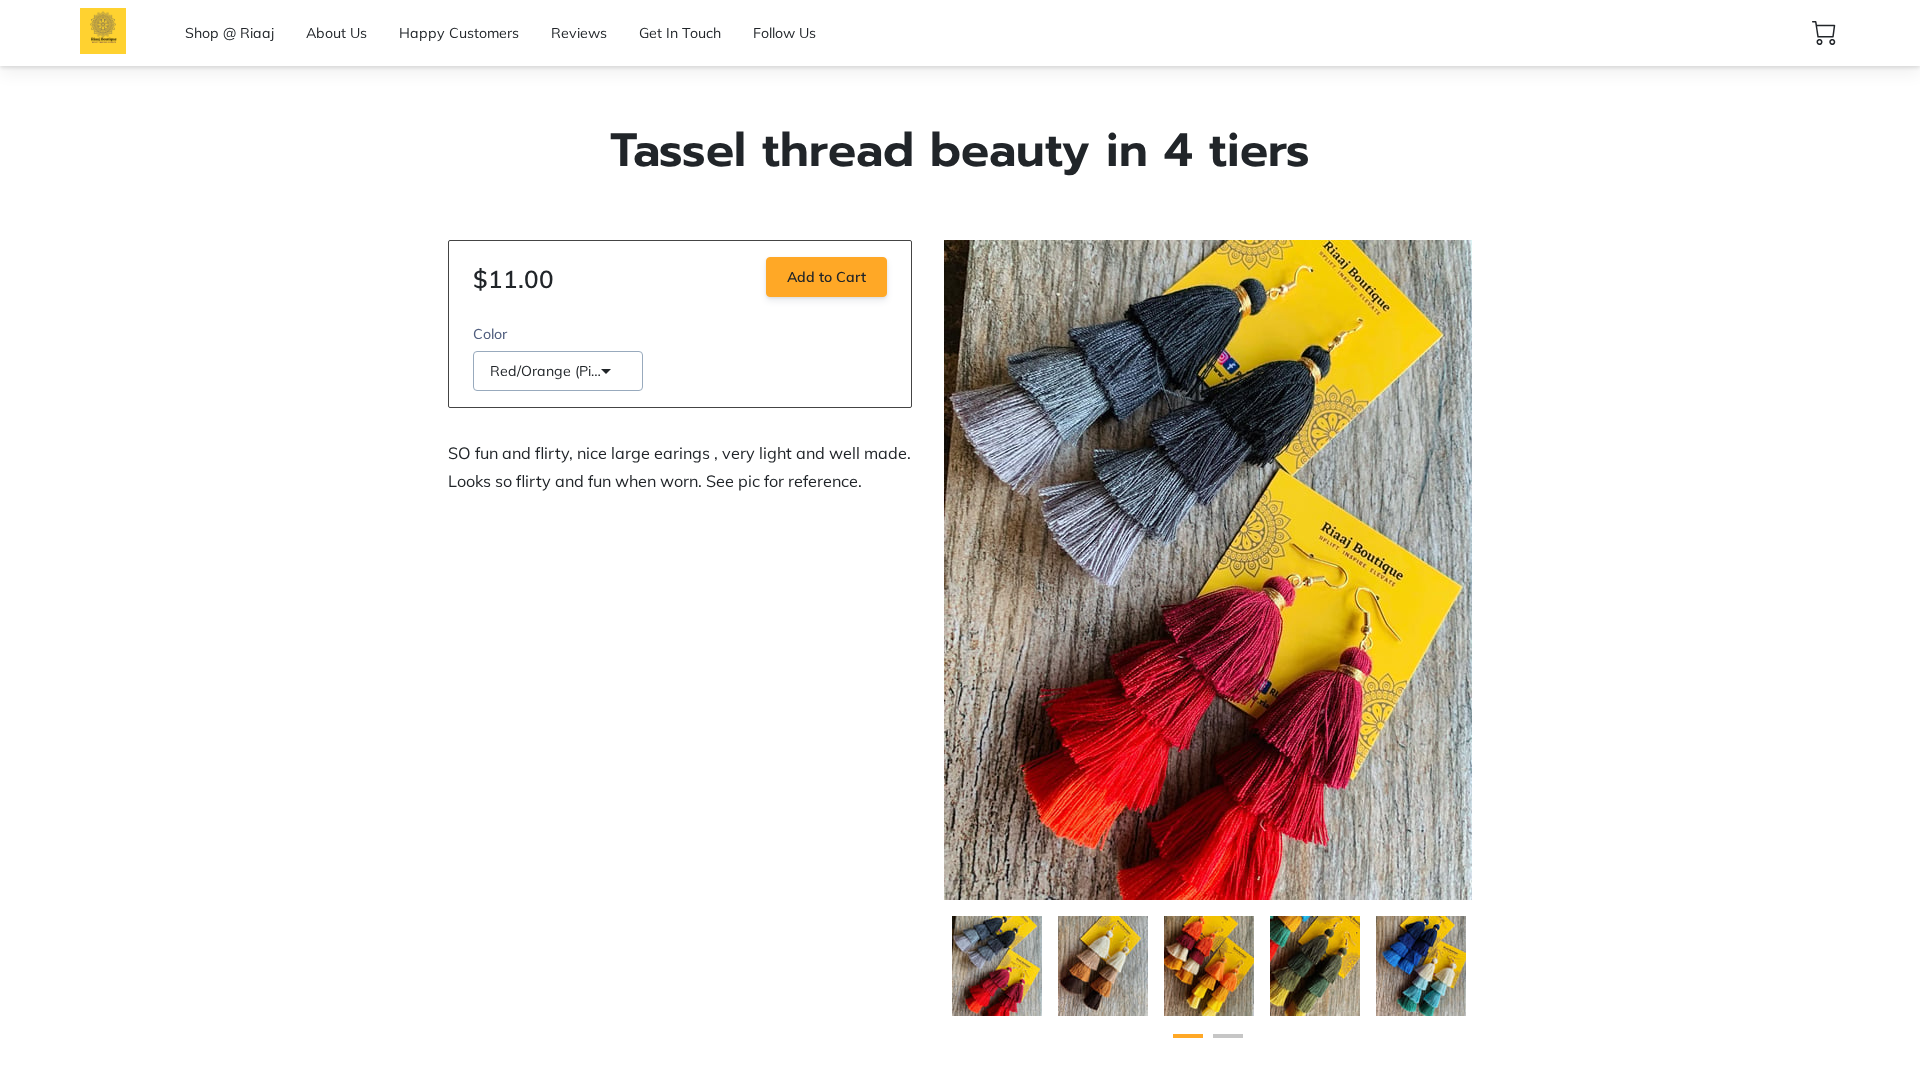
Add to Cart (826, 277)
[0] (1824, 33)
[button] (558, 371)
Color (490, 334)
